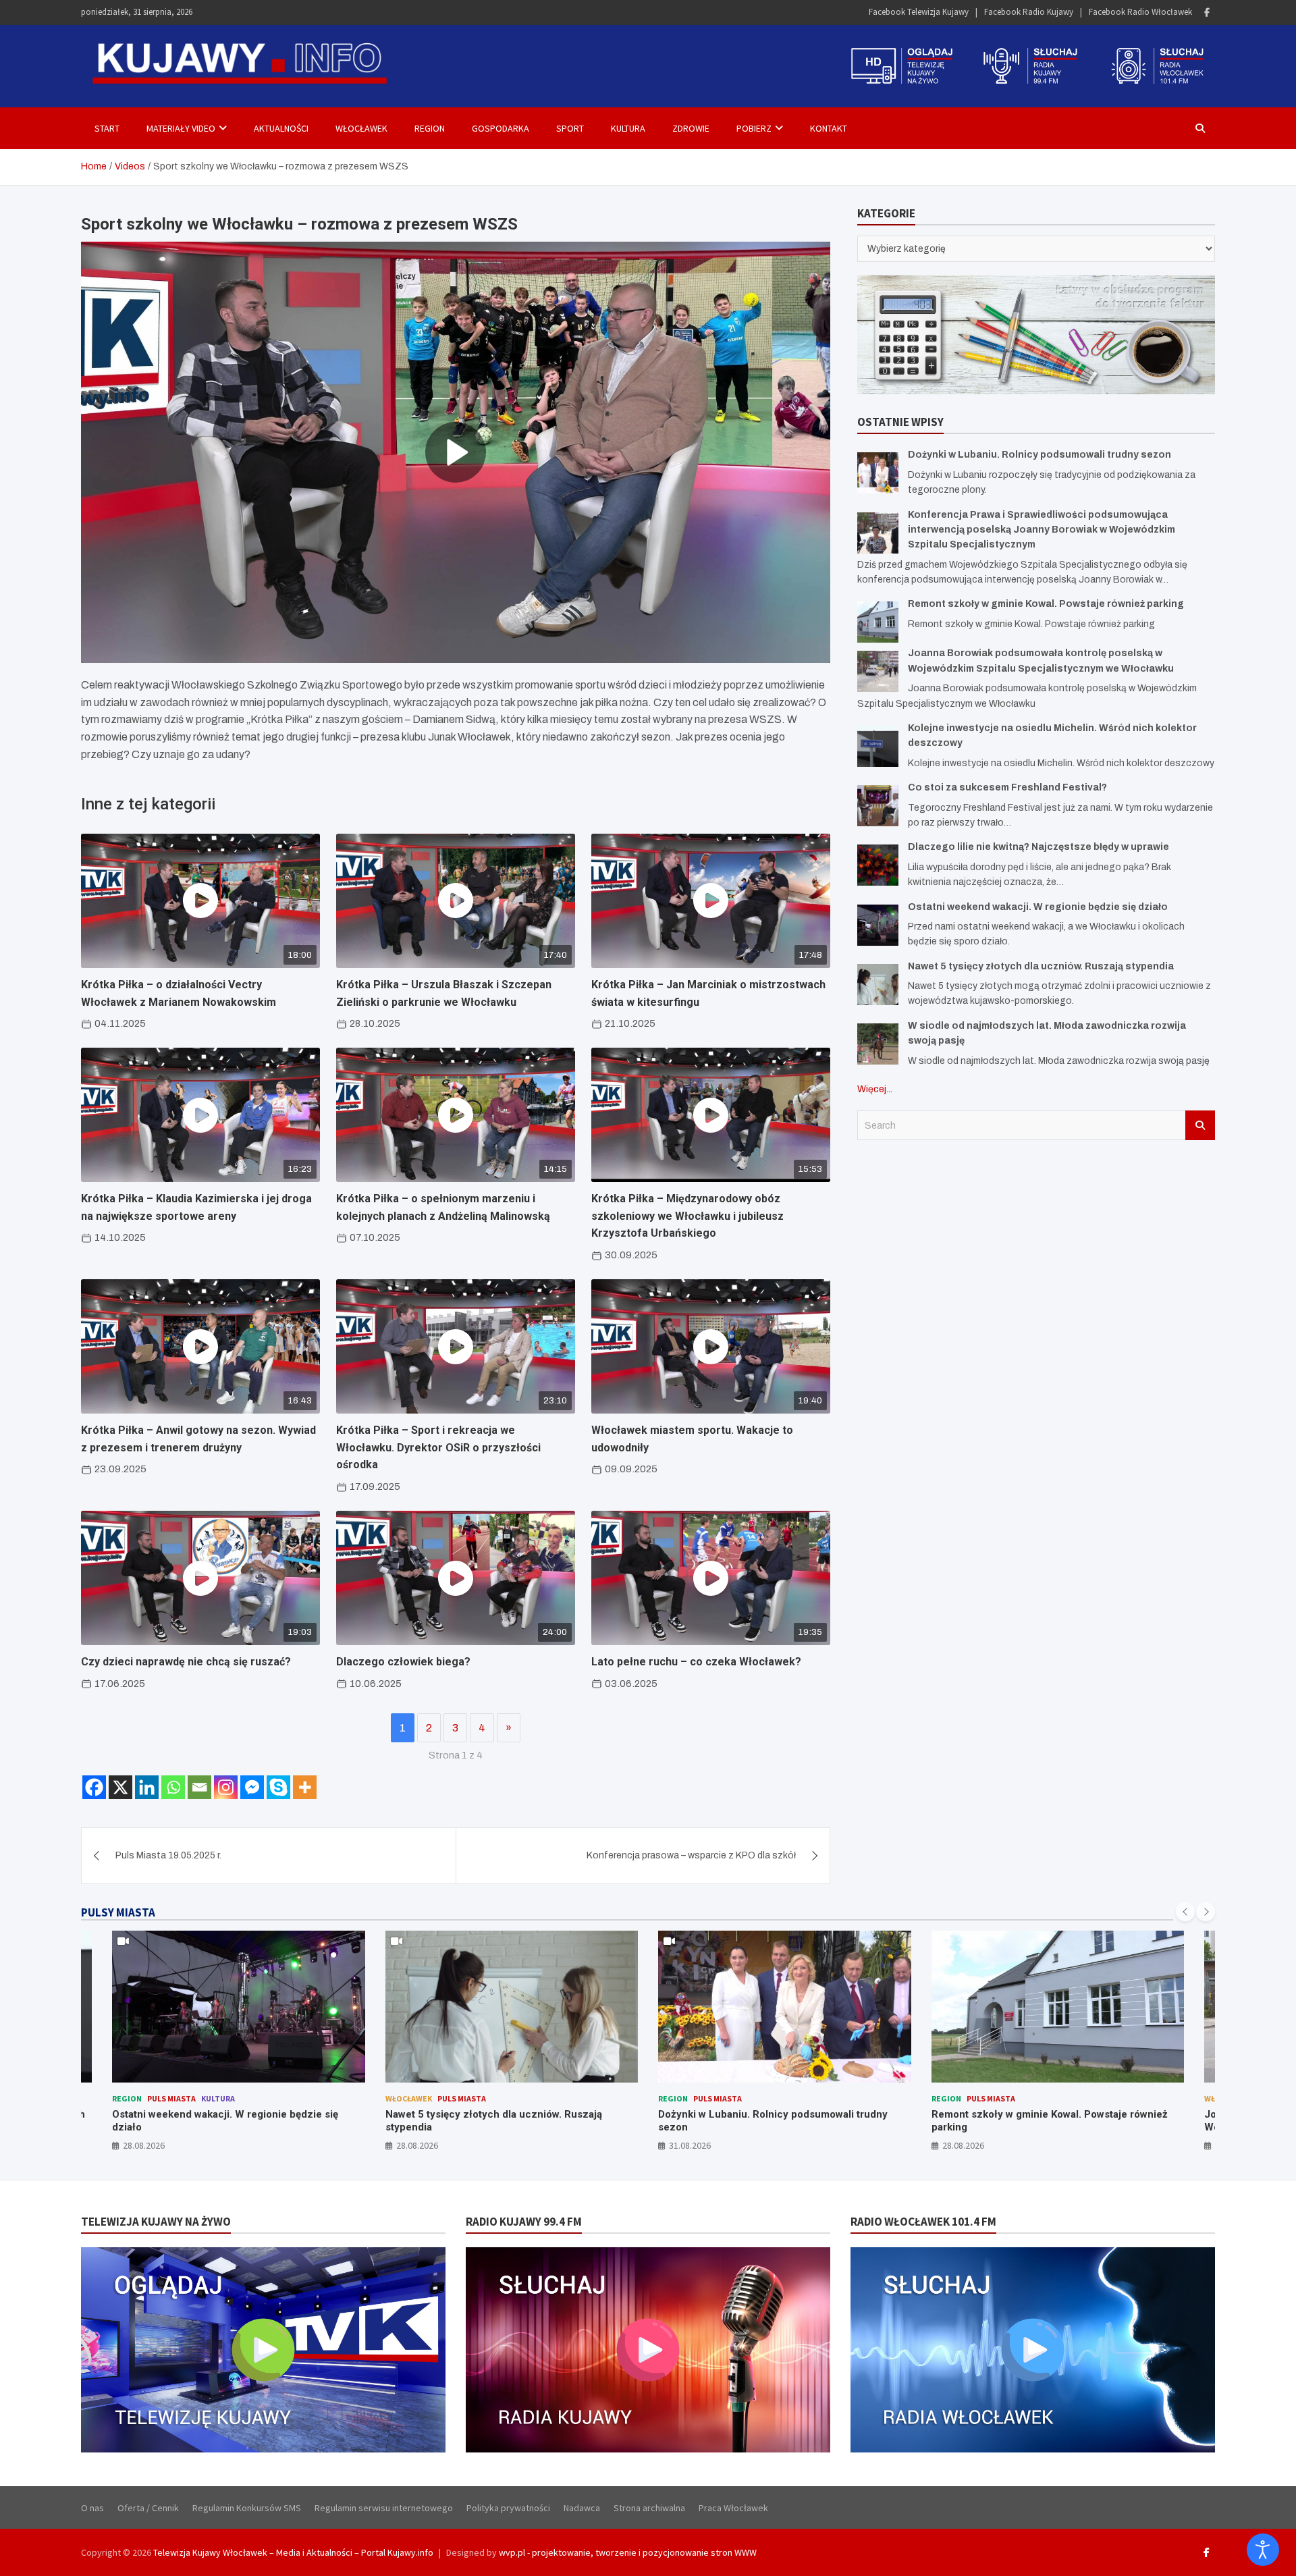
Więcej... (875, 1089)
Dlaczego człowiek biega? (403, 1662)
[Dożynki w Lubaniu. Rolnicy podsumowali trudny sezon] (878, 473)
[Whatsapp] (173, 1787)
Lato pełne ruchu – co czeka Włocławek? (696, 1662)
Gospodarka (501, 128)
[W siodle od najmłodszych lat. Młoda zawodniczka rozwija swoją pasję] (878, 1044)
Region (430, 128)
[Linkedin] (147, 1787)
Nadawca (582, 2508)
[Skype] (278, 1787)
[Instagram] (226, 1787)
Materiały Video (181, 128)
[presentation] (1185, 1912)
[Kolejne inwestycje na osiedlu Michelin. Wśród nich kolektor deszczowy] (878, 746)
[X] (120, 1787)
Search (1200, 1125)
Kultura (628, 128)
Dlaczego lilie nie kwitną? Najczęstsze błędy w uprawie (1038, 847)
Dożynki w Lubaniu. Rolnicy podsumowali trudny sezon (1039, 455)
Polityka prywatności (508, 2508)
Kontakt (829, 128)
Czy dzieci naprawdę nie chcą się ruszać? (186, 1662)
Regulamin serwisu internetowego (384, 2508)
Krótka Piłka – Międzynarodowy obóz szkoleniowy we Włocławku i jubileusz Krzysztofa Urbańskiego (687, 1216)
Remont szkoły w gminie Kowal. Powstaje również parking (1046, 604)
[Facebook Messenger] (252, 1787)
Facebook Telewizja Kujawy (919, 12)
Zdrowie (691, 128)
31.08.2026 (417, 2145)
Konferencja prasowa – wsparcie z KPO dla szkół (691, 1855)
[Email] (199, 1787)
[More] (305, 1787)
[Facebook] (1207, 12)
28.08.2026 (144, 2145)
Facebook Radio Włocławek (1140, 12)
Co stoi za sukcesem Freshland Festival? (1007, 787)
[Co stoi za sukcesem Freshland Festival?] (878, 806)
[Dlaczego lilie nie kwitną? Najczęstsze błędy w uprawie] (878, 865)
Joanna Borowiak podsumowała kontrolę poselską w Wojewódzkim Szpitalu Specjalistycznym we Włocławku (1055, 2127)
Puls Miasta (189, 2098)
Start (107, 128)
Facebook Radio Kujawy (1029, 12)
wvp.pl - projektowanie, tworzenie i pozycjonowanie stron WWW (628, 2552)
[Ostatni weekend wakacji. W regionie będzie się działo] (878, 925)
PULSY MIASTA (118, 1912)
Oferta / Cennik (148, 2508)
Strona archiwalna (649, 2508)
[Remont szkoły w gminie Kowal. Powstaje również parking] (878, 622)
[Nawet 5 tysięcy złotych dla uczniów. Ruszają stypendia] (878, 985)
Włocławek (361, 128)
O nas (92, 2508)
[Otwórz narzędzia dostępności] (1263, 2550)
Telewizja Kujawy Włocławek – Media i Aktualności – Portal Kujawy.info (293, 2552)
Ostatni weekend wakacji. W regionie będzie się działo (1038, 907)
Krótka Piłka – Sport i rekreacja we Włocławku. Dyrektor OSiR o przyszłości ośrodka (438, 1447)
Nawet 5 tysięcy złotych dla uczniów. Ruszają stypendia (1041, 966)
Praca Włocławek (733, 2508)
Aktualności (281, 128)
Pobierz (754, 128)
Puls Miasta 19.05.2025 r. (168, 1855)
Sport (570, 128)
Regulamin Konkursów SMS (247, 2508)
